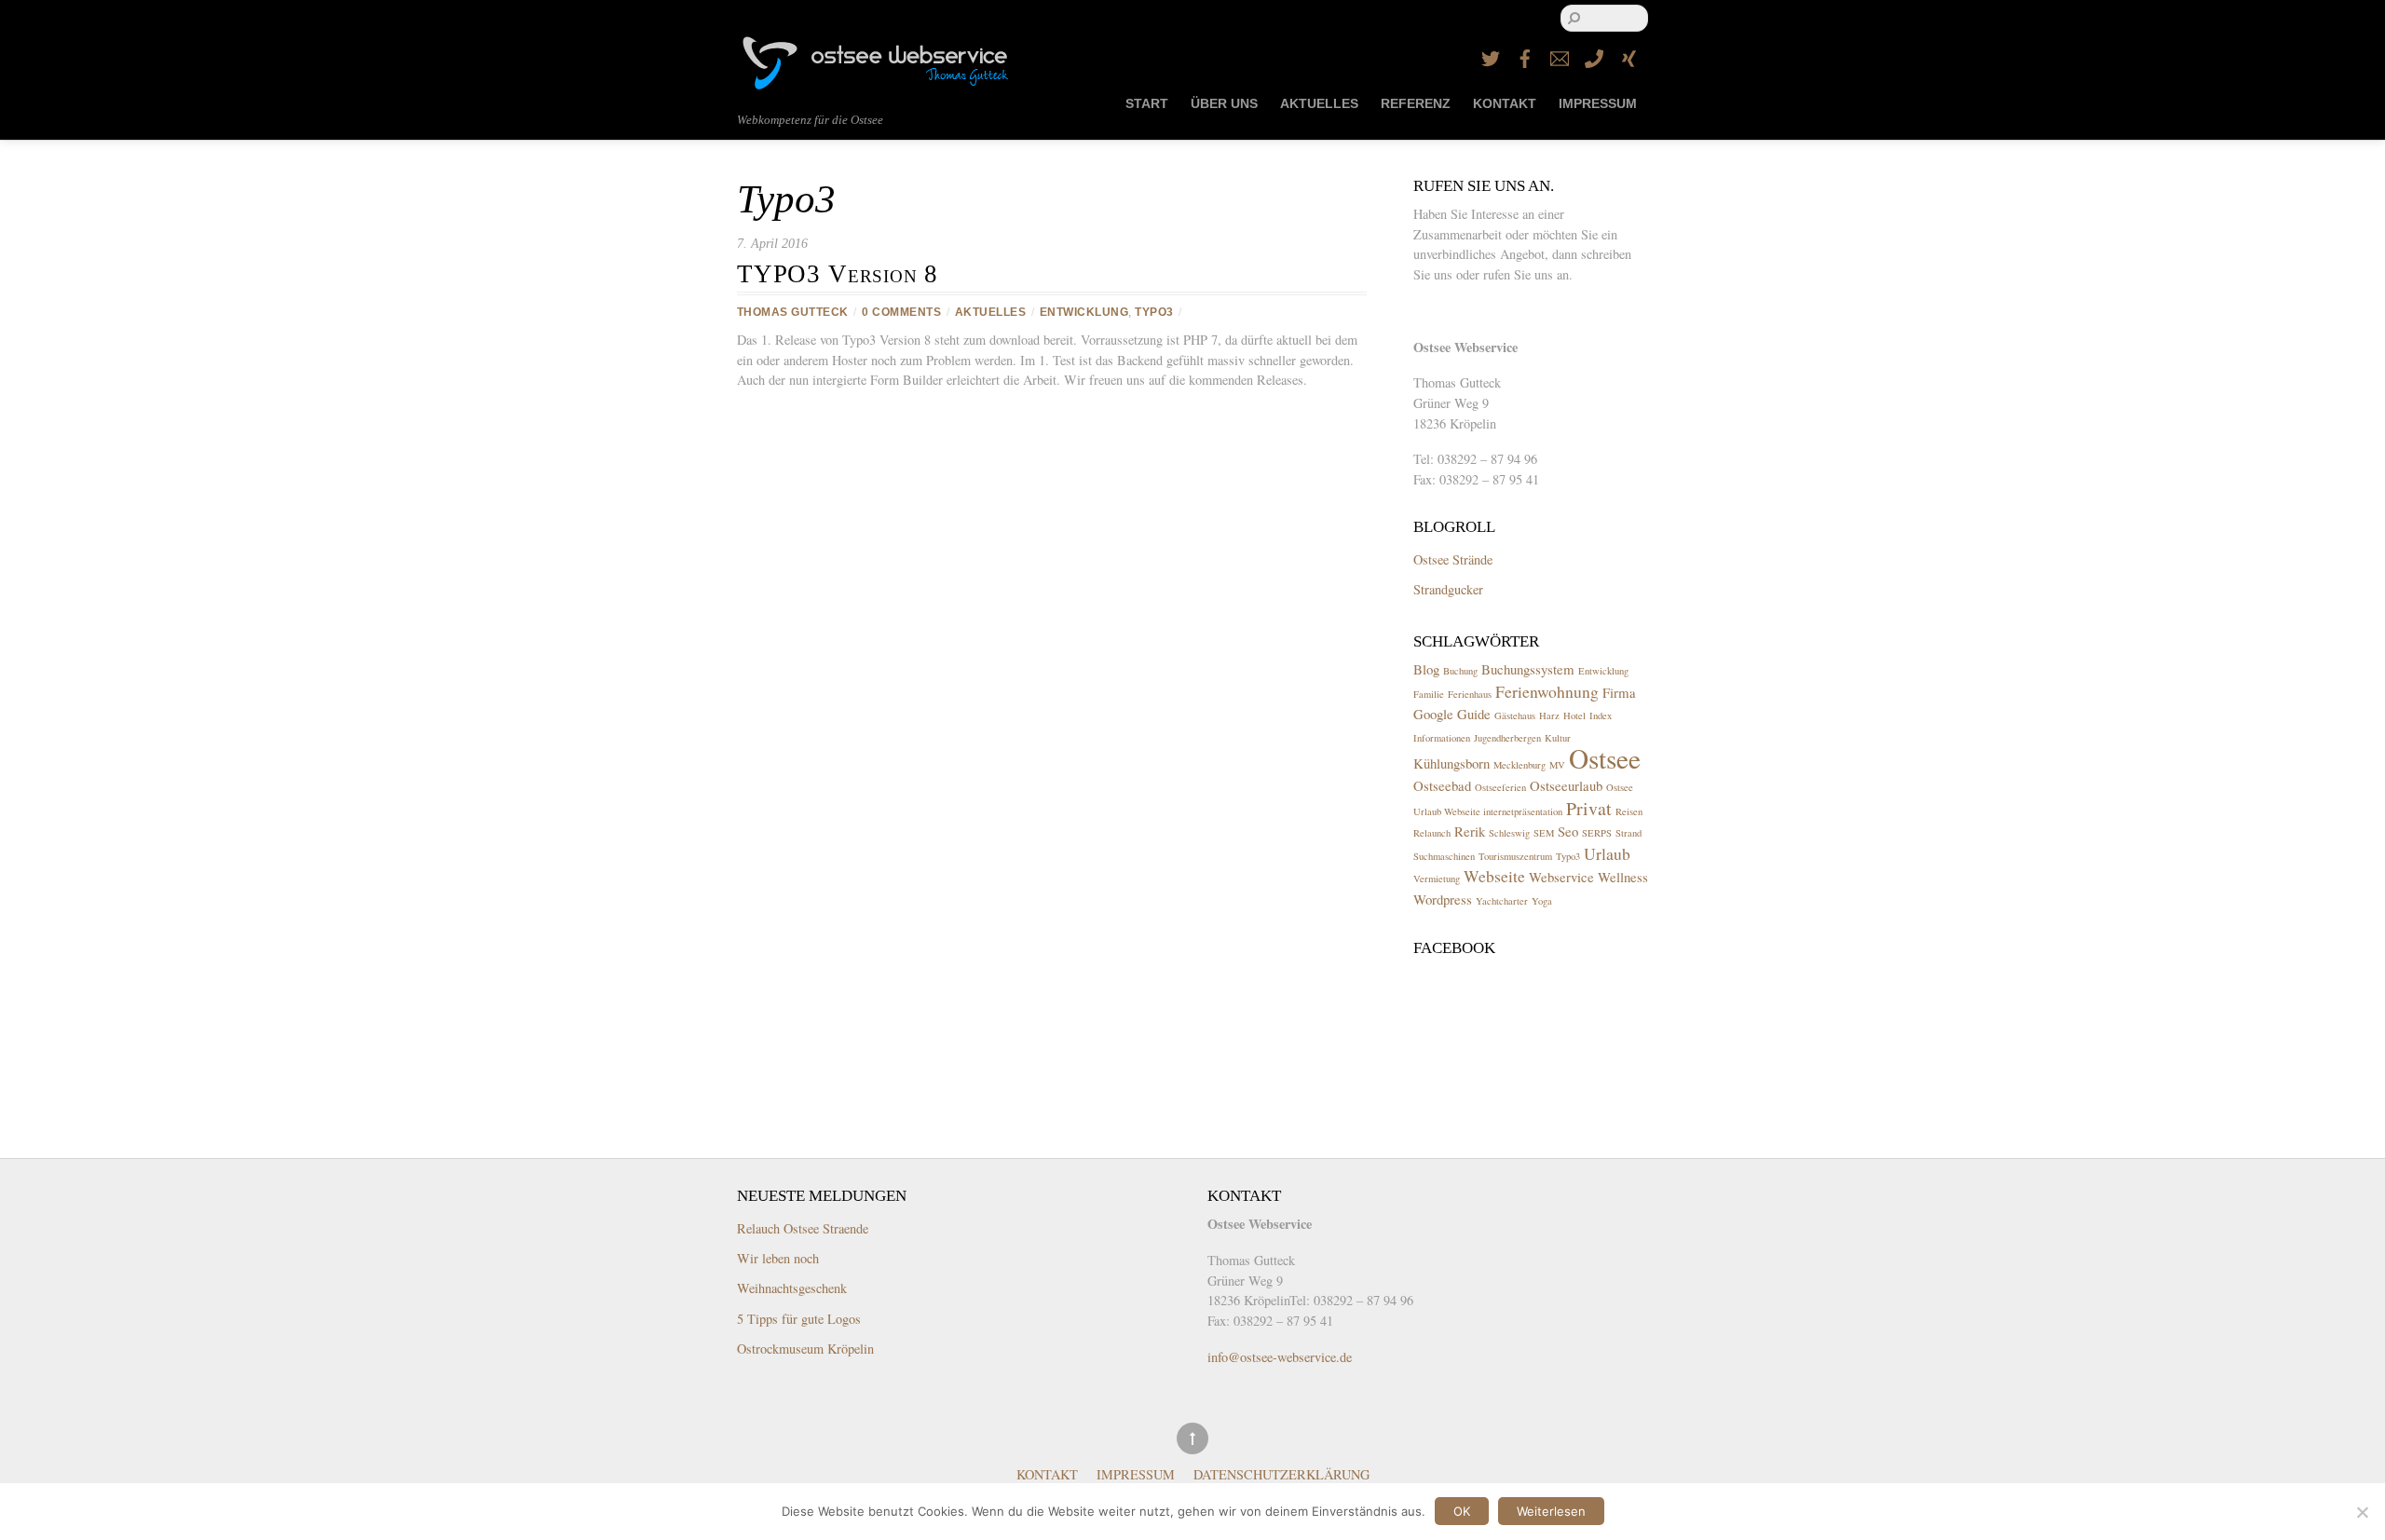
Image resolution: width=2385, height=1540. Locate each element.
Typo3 (1154, 312)
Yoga (1542, 901)
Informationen (1442, 738)
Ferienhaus (1470, 694)
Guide (1474, 714)
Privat (1589, 808)
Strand (1629, 833)
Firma (1619, 692)
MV (1557, 765)
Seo (1568, 831)
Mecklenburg (1520, 765)
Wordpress (1443, 899)
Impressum (1598, 104)
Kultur (1558, 738)
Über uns (1224, 104)
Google (1433, 714)
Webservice (1561, 877)
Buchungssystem (1528, 669)
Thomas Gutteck (793, 312)
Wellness (1623, 877)
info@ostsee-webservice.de (1280, 1357)
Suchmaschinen (1444, 856)
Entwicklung (1084, 312)
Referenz (1416, 104)
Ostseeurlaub (1566, 785)
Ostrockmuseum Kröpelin (805, 1349)
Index (1601, 715)
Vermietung (1437, 879)
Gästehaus (1515, 715)
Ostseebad (1442, 785)
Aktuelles (1319, 104)
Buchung (1460, 671)
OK (1462, 1511)
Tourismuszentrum (1515, 856)
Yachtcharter (1502, 901)
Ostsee (1605, 758)
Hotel (1574, 715)
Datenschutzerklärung (1281, 1474)
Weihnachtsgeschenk (792, 1288)
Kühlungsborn (1451, 763)
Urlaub (1607, 853)
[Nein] (2362, 1512)
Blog (1426, 669)
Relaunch (1432, 833)
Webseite (1494, 876)
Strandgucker (1448, 589)
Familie (1429, 694)
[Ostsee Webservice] (877, 82)
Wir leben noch (778, 1258)
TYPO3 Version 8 (838, 274)
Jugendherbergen (1507, 738)
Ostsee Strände (1453, 559)
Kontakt (1505, 104)
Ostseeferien (1500, 787)
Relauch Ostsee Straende (803, 1228)
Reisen (1629, 811)
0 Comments (901, 312)
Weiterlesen (1551, 1511)
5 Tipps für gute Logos (799, 1319)
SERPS (1597, 833)
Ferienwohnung (1547, 691)
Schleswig (1509, 833)
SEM (1544, 833)
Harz (1549, 715)
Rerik (1470, 831)
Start (1147, 104)
